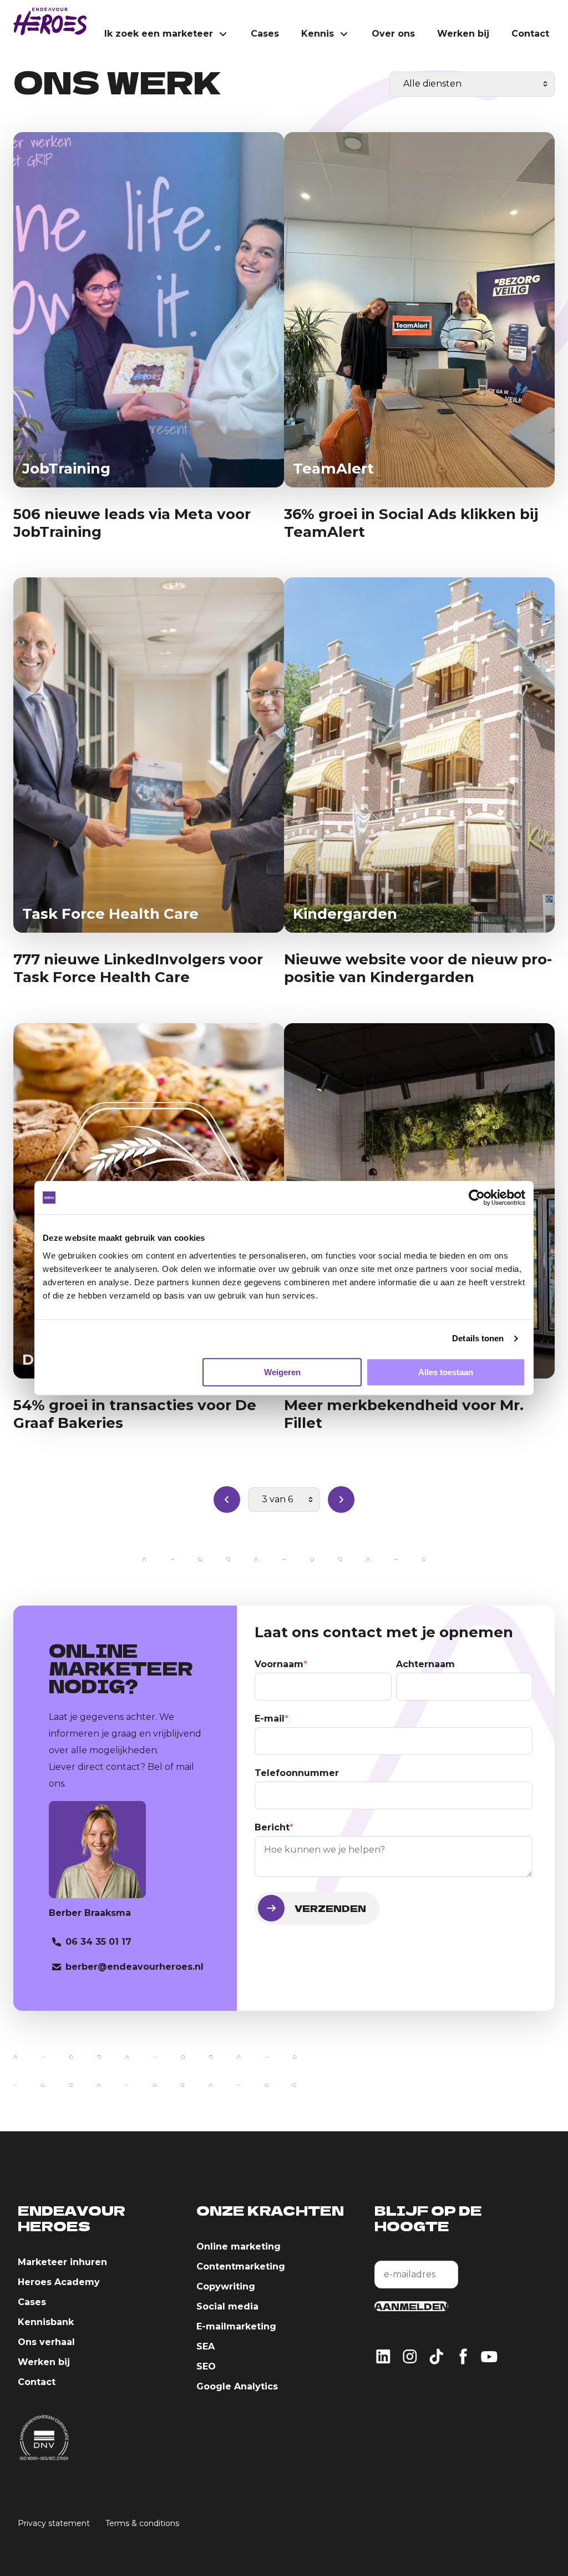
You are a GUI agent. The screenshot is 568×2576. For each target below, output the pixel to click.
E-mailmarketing (236, 2326)
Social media (227, 2306)
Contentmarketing (241, 2266)
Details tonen (478, 1338)
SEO (206, 2366)
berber (133, 1967)
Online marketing (239, 2247)
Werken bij (463, 34)
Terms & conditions (142, 2523)
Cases (265, 34)
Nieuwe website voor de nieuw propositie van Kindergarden (418, 968)
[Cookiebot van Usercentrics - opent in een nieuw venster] (477, 1198)
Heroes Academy (59, 2282)
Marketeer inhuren (62, 2262)
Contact (530, 34)
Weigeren (282, 1372)
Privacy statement (54, 2523)
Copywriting (226, 2286)
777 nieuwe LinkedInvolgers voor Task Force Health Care (138, 968)
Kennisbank (46, 2322)
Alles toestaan (446, 1372)
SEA (206, 2346)
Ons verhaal (46, 2342)
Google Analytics (237, 2386)
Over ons (393, 34)
